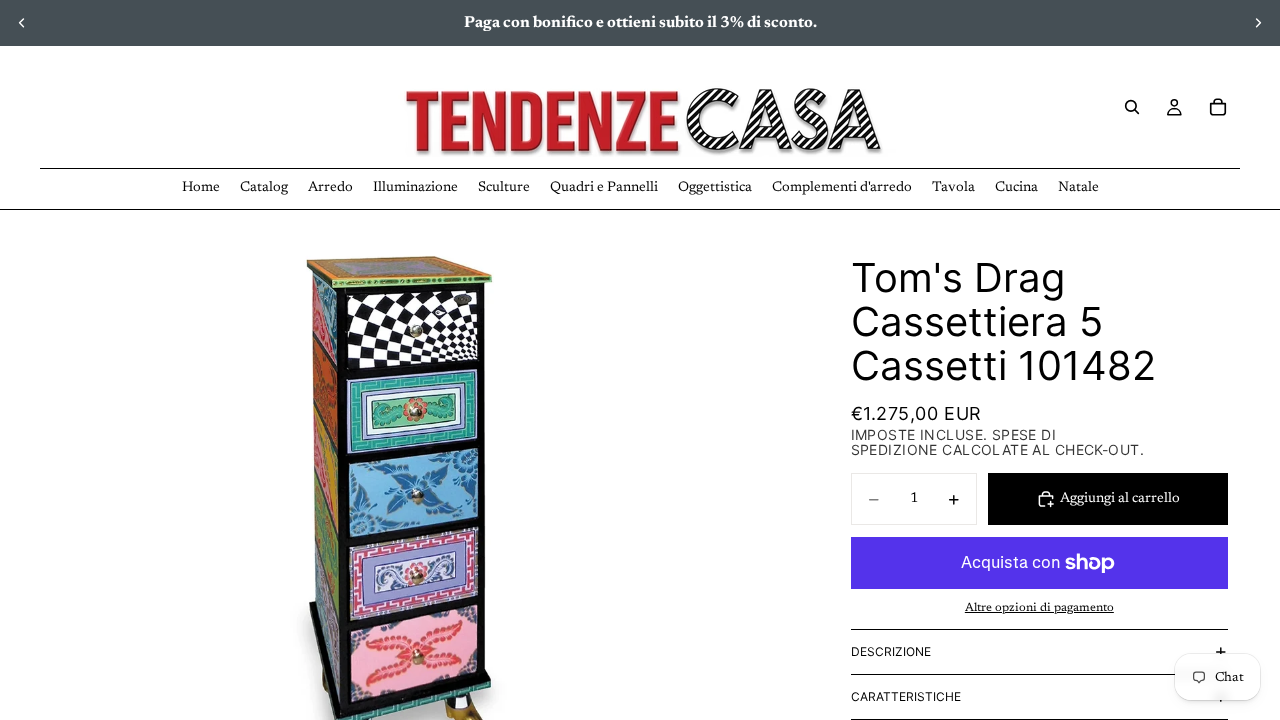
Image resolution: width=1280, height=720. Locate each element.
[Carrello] (1218, 107)
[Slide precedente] (22, 23)
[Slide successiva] (1258, 23)
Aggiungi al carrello (1120, 499)
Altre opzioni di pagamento (1039, 608)
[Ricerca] (1132, 107)
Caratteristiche (906, 696)
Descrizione (891, 651)
